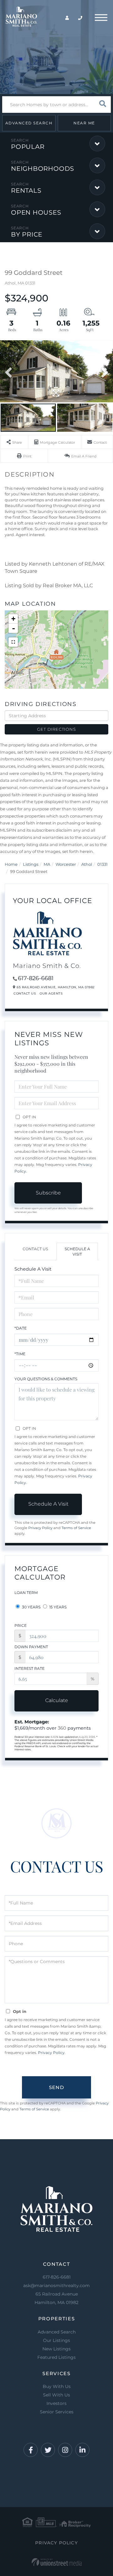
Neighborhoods (43, 169)
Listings (31, 864)
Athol (87, 864)
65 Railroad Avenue (56, 2298)
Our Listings (56, 2340)
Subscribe (48, 1193)
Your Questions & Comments (46, 1379)
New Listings (56, 2349)
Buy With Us (57, 2386)
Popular (28, 147)
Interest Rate (30, 1668)
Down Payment (31, 1647)
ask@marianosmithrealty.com (56, 2286)
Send (56, 2087)
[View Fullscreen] (13, 642)
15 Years (57, 1607)
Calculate (57, 1700)
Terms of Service (76, 1528)
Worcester (66, 864)
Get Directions (56, 729)
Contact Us (25, 993)
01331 (102, 864)
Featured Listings (56, 2357)
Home (11, 864)
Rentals (26, 191)
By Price (27, 234)
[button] (102, 105)
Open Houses (36, 212)
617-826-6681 (36, 978)
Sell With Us (56, 2395)
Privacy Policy (40, 1528)
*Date (21, 1328)
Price (21, 1625)
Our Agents (51, 993)
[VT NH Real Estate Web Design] (57, 2562)
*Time (20, 1354)
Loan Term (26, 1593)
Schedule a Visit (77, 1251)
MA (47, 864)
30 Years (31, 1607)
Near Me (84, 123)
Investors (56, 2403)
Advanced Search (29, 123)
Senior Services (57, 2412)
